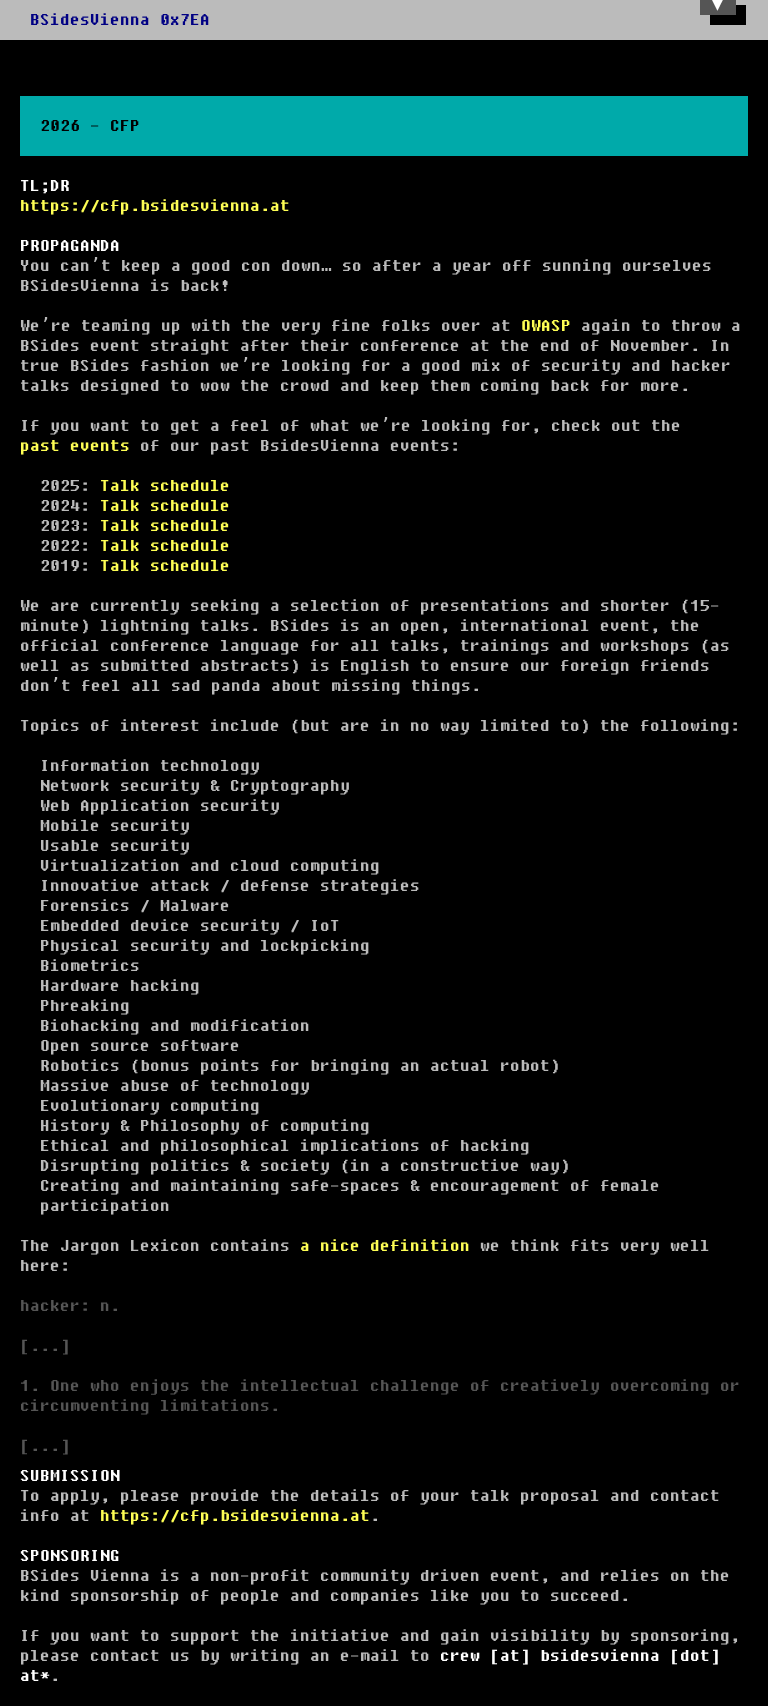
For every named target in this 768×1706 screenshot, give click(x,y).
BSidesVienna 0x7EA (120, 20)
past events (75, 446)
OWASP (546, 326)
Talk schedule (165, 486)
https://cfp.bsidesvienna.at (155, 206)
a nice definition (385, 1246)
